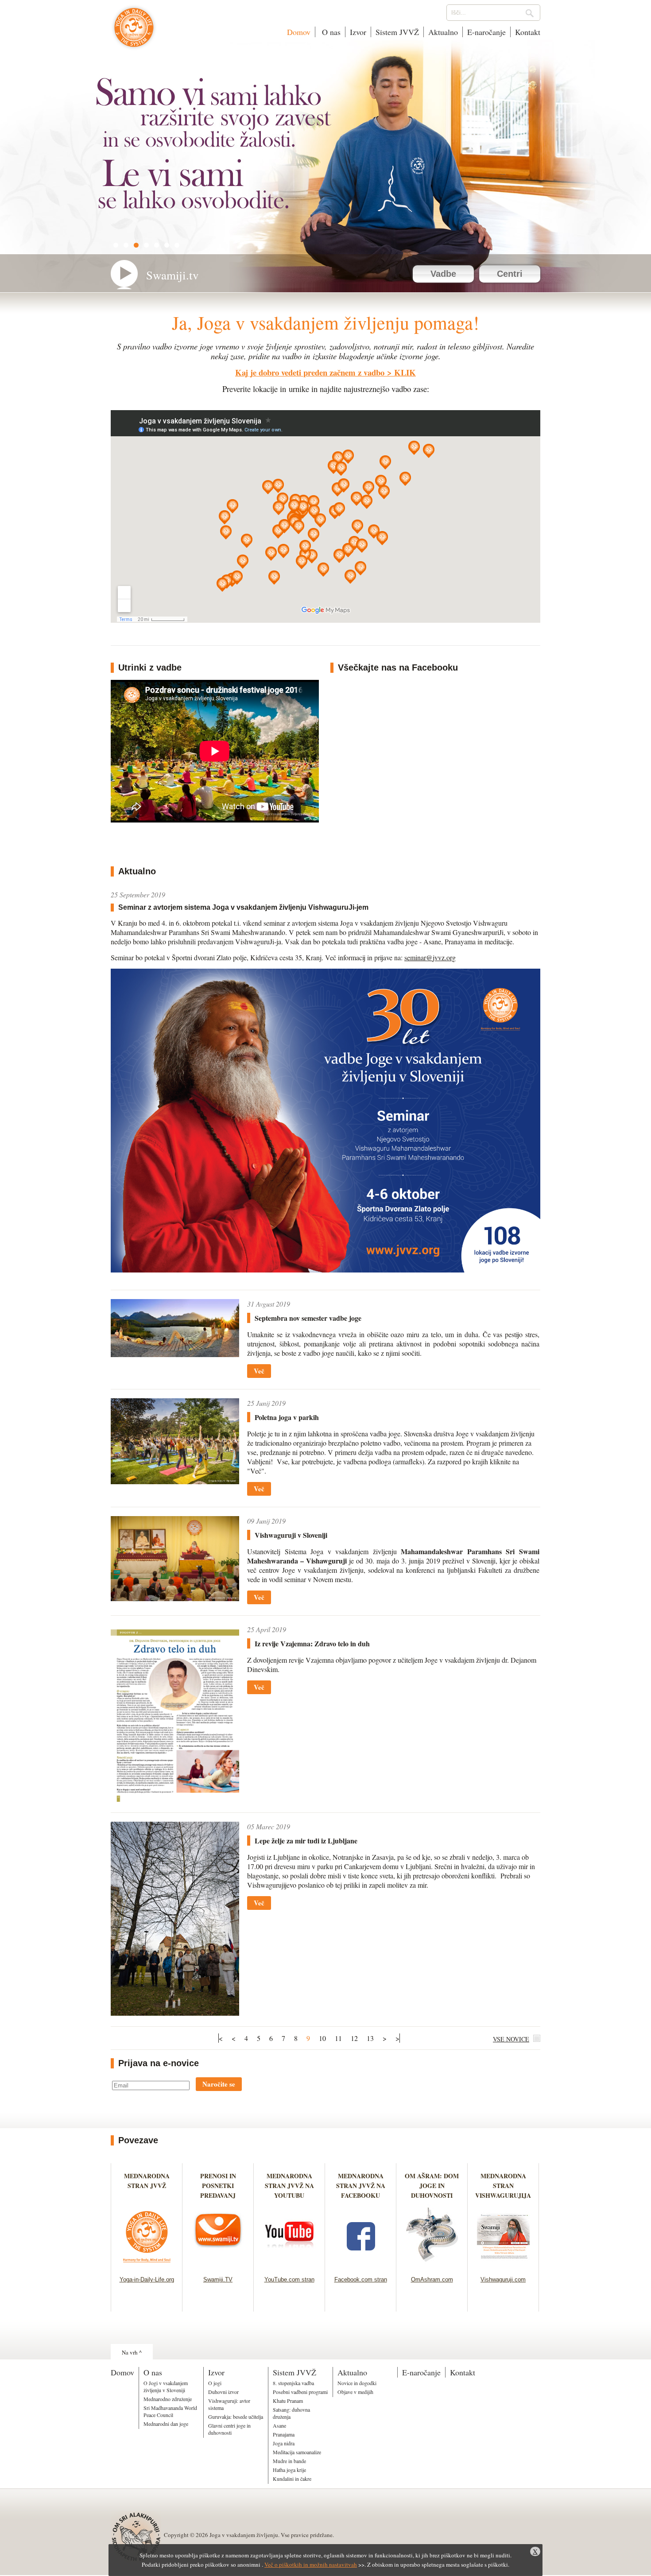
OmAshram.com (432, 2279)
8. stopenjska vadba (293, 2383)
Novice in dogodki (357, 2383)
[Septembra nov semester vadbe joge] (175, 1354)
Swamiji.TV (218, 2279)
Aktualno (443, 32)
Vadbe (443, 274)
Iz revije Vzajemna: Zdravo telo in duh (312, 1643)
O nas (330, 32)
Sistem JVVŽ (397, 32)
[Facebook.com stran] (361, 2265)
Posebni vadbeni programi (300, 2392)
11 (338, 2038)
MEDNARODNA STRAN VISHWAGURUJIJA (503, 2186)
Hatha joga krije (289, 2470)
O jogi (215, 2383)
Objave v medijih (355, 2392)
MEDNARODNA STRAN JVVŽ (147, 2186)
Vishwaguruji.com (503, 2279)
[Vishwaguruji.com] (503, 2265)
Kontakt (528, 32)
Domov (299, 32)
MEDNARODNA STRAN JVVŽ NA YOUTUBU (289, 2186)
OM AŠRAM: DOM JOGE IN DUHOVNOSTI (432, 2186)
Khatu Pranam (288, 2401)
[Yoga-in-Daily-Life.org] (147, 2265)
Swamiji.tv (172, 275)
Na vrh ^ (132, 2352)
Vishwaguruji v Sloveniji (291, 1535)
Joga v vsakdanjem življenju (134, 32)
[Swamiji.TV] (218, 2265)
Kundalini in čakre (292, 2479)
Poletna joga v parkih (287, 1417)
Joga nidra (284, 2443)
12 (354, 2038)
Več (259, 1371)
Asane (279, 2425)
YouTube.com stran (289, 2279)
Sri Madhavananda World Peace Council (170, 2411)
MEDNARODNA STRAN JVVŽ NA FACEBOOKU (361, 2186)
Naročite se (219, 2084)
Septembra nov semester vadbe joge (308, 1318)
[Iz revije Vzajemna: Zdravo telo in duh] (175, 1799)
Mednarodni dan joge (166, 2424)
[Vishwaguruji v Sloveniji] (175, 1598)
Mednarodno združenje (168, 2399)
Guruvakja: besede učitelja (236, 2417)
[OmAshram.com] (432, 2265)
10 (322, 2038)
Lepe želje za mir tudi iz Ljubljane (306, 1841)
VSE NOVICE (511, 2039)
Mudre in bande (289, 2461)
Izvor (358, 32)
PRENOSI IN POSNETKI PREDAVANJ (218, 2186)
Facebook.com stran (361, 2279)
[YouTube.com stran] (289, 2265)
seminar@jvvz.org (430, 957)
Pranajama (284, 2434)
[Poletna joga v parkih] (175, 1481)
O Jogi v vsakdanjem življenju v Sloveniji (166, 2386)
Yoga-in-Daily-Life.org (147, 2279)
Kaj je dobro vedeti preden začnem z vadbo (310, 372)
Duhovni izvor (223, 2392)
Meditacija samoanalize (297, 2452)
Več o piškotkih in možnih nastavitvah (311, 2564)
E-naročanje (486, 32)
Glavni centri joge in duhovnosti (229, 2429)
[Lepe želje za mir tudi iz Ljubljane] (175, 2013)
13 (370, 2038)
